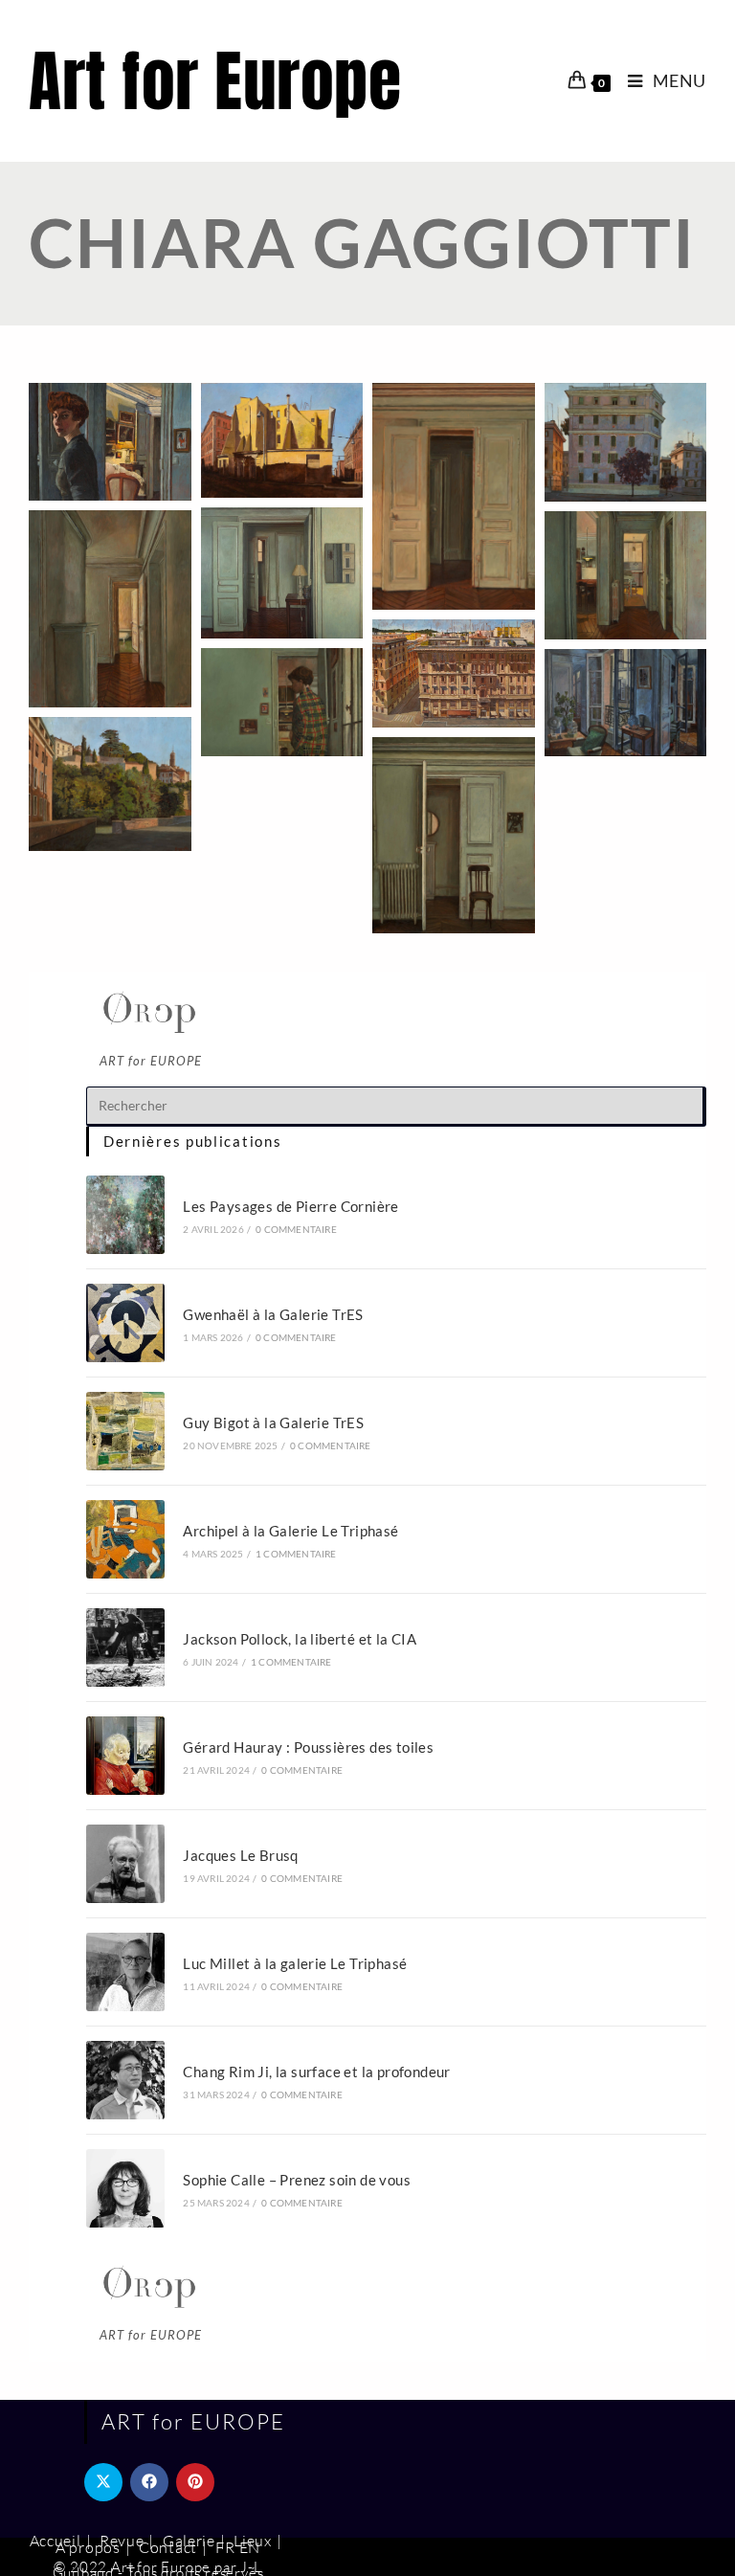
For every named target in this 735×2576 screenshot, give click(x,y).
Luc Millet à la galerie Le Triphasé (295, 1963)
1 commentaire (296, 1554)
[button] (110, 442)
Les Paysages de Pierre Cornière (290, 1206)
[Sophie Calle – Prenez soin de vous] (125, 2188)
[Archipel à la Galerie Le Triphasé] (125, 1539)
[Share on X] (103, 2482)
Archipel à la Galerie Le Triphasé (290, 1531)
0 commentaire (296, 1229)
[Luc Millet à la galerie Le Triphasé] (125, 1972)
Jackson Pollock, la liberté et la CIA (300, 1639)
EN (250, 2547)
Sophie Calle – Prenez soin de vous (297, 2180)
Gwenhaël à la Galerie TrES (273, 1314)
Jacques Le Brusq (240, 1855)
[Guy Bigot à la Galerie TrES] (125, 1431)
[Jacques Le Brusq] (125, 1864)
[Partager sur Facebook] (149, 2482)
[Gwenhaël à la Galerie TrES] (125, 1323)
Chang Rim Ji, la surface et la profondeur (316, 2072)
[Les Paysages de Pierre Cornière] (125, 1215)
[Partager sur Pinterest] (195, 2482)
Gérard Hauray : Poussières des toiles (308, 1747)
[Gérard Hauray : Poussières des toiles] (125, 1756)
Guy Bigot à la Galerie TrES (273, 1422)
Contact (168, 2547)
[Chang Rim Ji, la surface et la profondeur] (125, 2080)
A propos (88, 2547)
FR (225, 2547)
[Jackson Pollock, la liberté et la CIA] (125, 1647)
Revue (122, 2541)
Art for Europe (215, 81)
